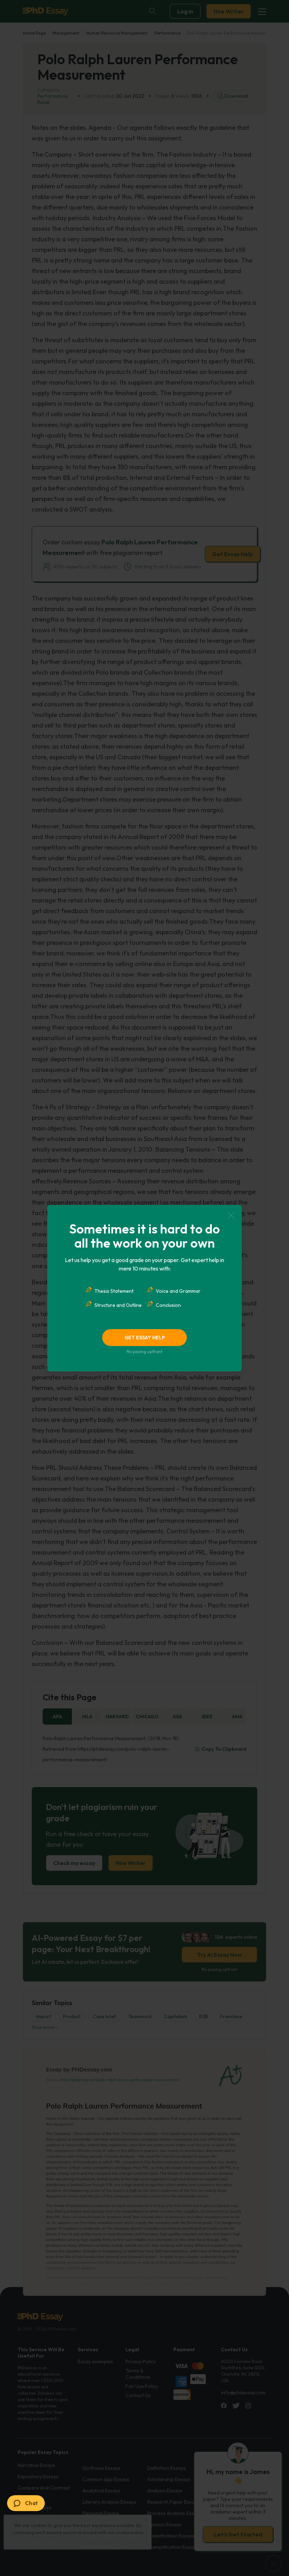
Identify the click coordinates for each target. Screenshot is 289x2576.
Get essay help (145, 1338)
